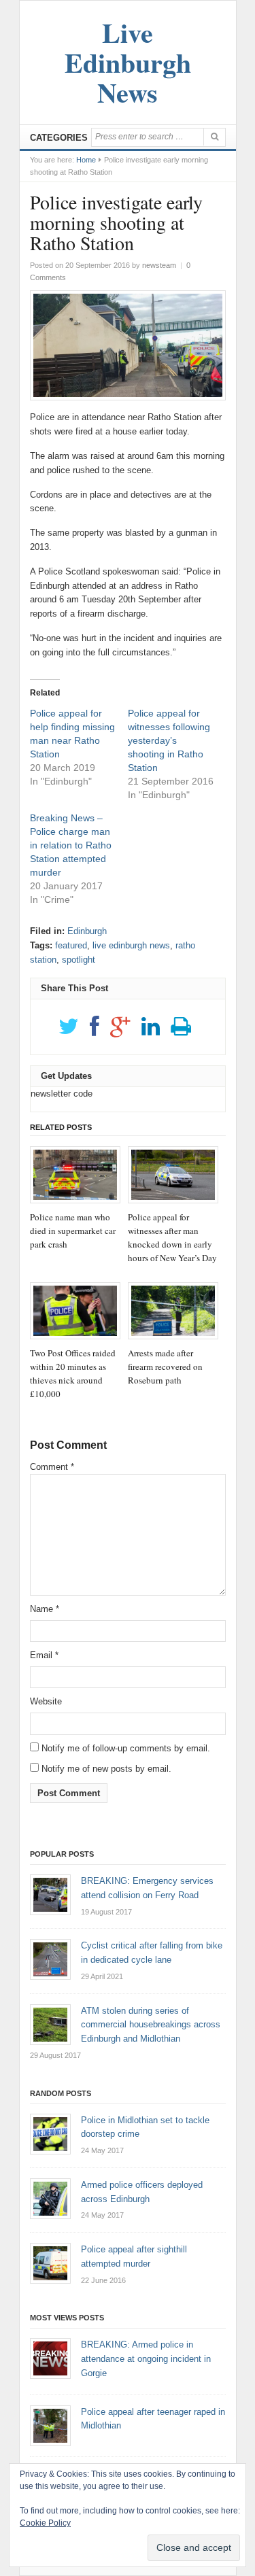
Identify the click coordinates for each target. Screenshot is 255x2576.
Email (44, 1655)
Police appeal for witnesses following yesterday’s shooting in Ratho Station (169, 740)
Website (46, 1701)
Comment (52, 1467)
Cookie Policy (45, 2523)
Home (86, 160)
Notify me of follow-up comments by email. (126, 1748)
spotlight (79, 960)
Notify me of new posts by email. (106, 1769)
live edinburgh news (131, 945)
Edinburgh (87, 931)
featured (71, 945)
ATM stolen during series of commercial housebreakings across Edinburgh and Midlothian (151, 2025)
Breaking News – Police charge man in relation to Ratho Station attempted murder (71, 845)
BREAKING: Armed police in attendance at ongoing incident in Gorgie (146, 2359)
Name (45, 1609)
